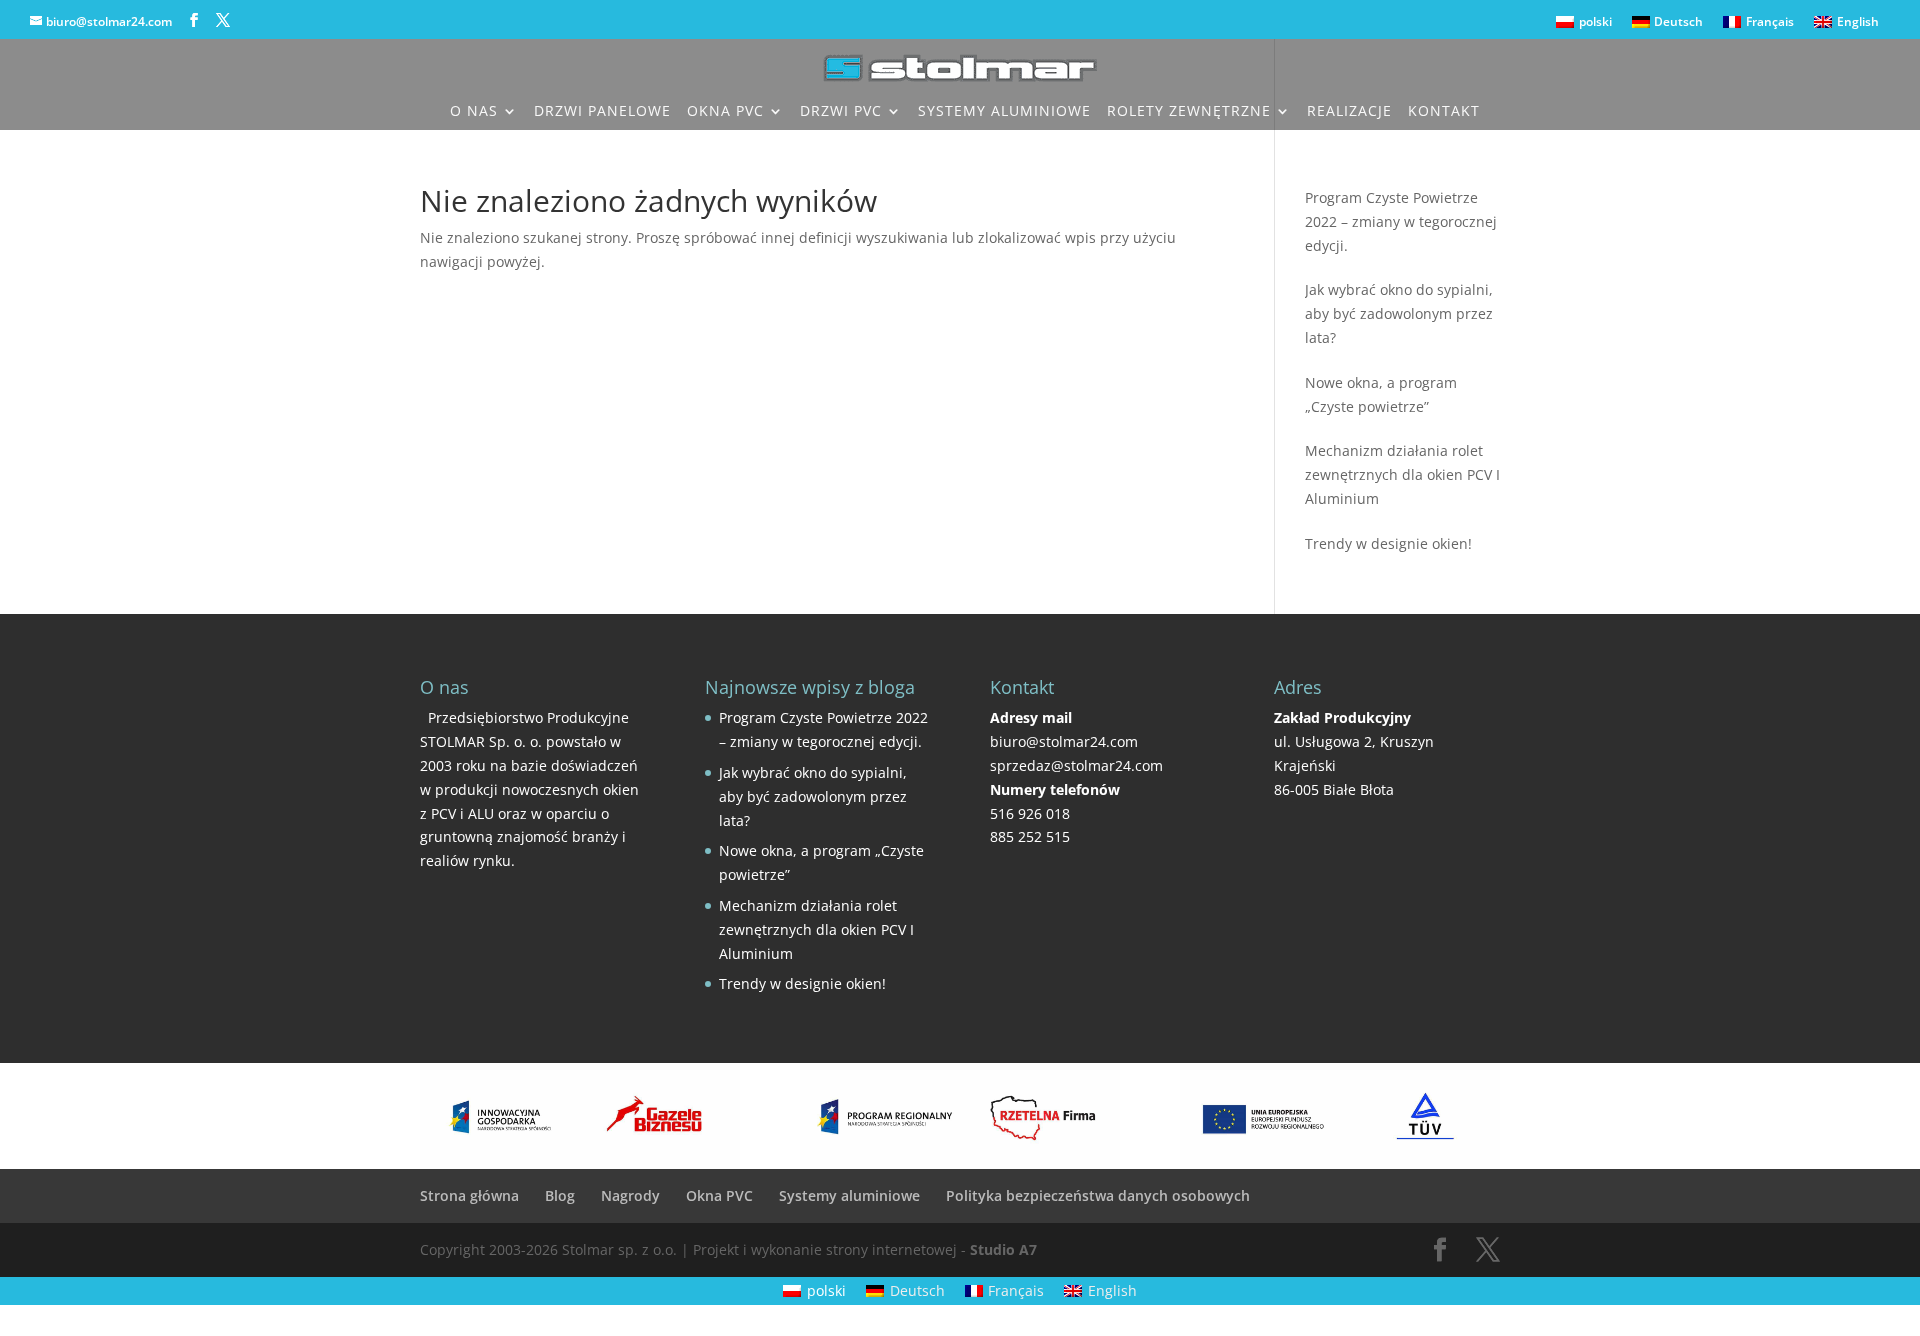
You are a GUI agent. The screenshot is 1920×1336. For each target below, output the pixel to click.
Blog (560, 1195)
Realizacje (1349, 112)
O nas (474, 112)
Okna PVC (725, 112)
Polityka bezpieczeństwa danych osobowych (1098, 1195)
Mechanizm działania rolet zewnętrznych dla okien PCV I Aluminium (816, 929)
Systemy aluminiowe (1004, 112)
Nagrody (630, 1195)
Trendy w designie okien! (802, 983)
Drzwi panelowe (602, 112)
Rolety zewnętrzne (1189, 112)
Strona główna (469, 1195)
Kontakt (1444, 112)
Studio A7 (1003, 1249)
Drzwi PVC (841, 112)
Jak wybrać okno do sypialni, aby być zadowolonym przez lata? (813, 796)
